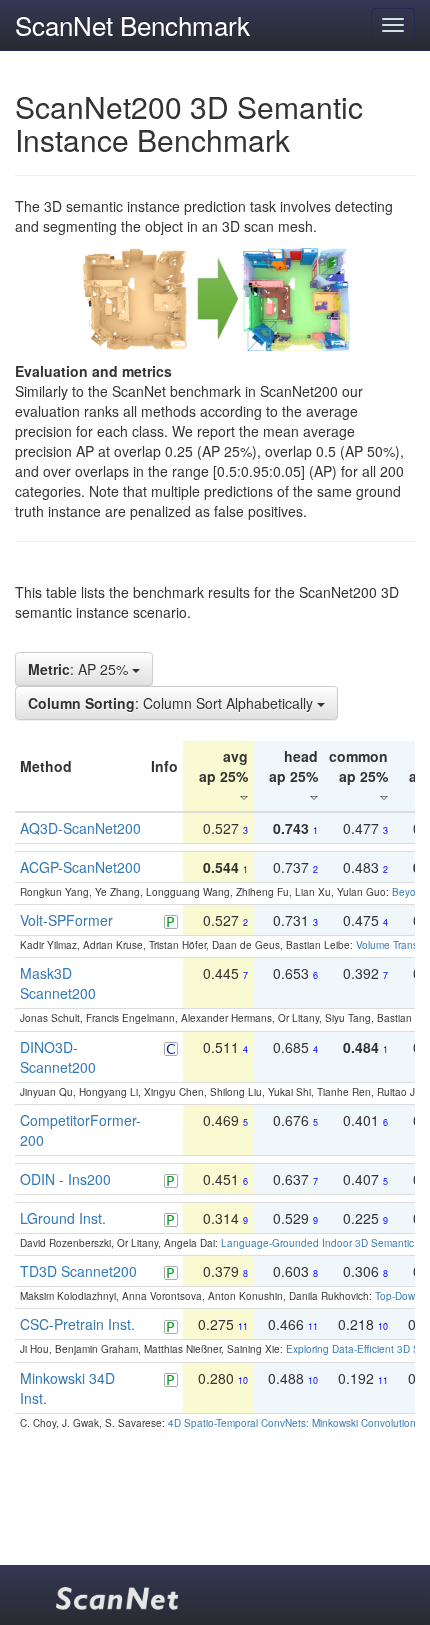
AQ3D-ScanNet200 (80, 828)
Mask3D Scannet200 (58, 983)
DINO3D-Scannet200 (58, 1057)
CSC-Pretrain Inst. (77, 1324)
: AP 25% (80, 669)
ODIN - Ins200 (65, 1179)
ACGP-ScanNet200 (80, 867)
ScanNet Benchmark (132, 24)
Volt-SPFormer (66, 920)
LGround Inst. (63, 1218)
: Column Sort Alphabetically (172, 703)
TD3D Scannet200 (78, 1271)
